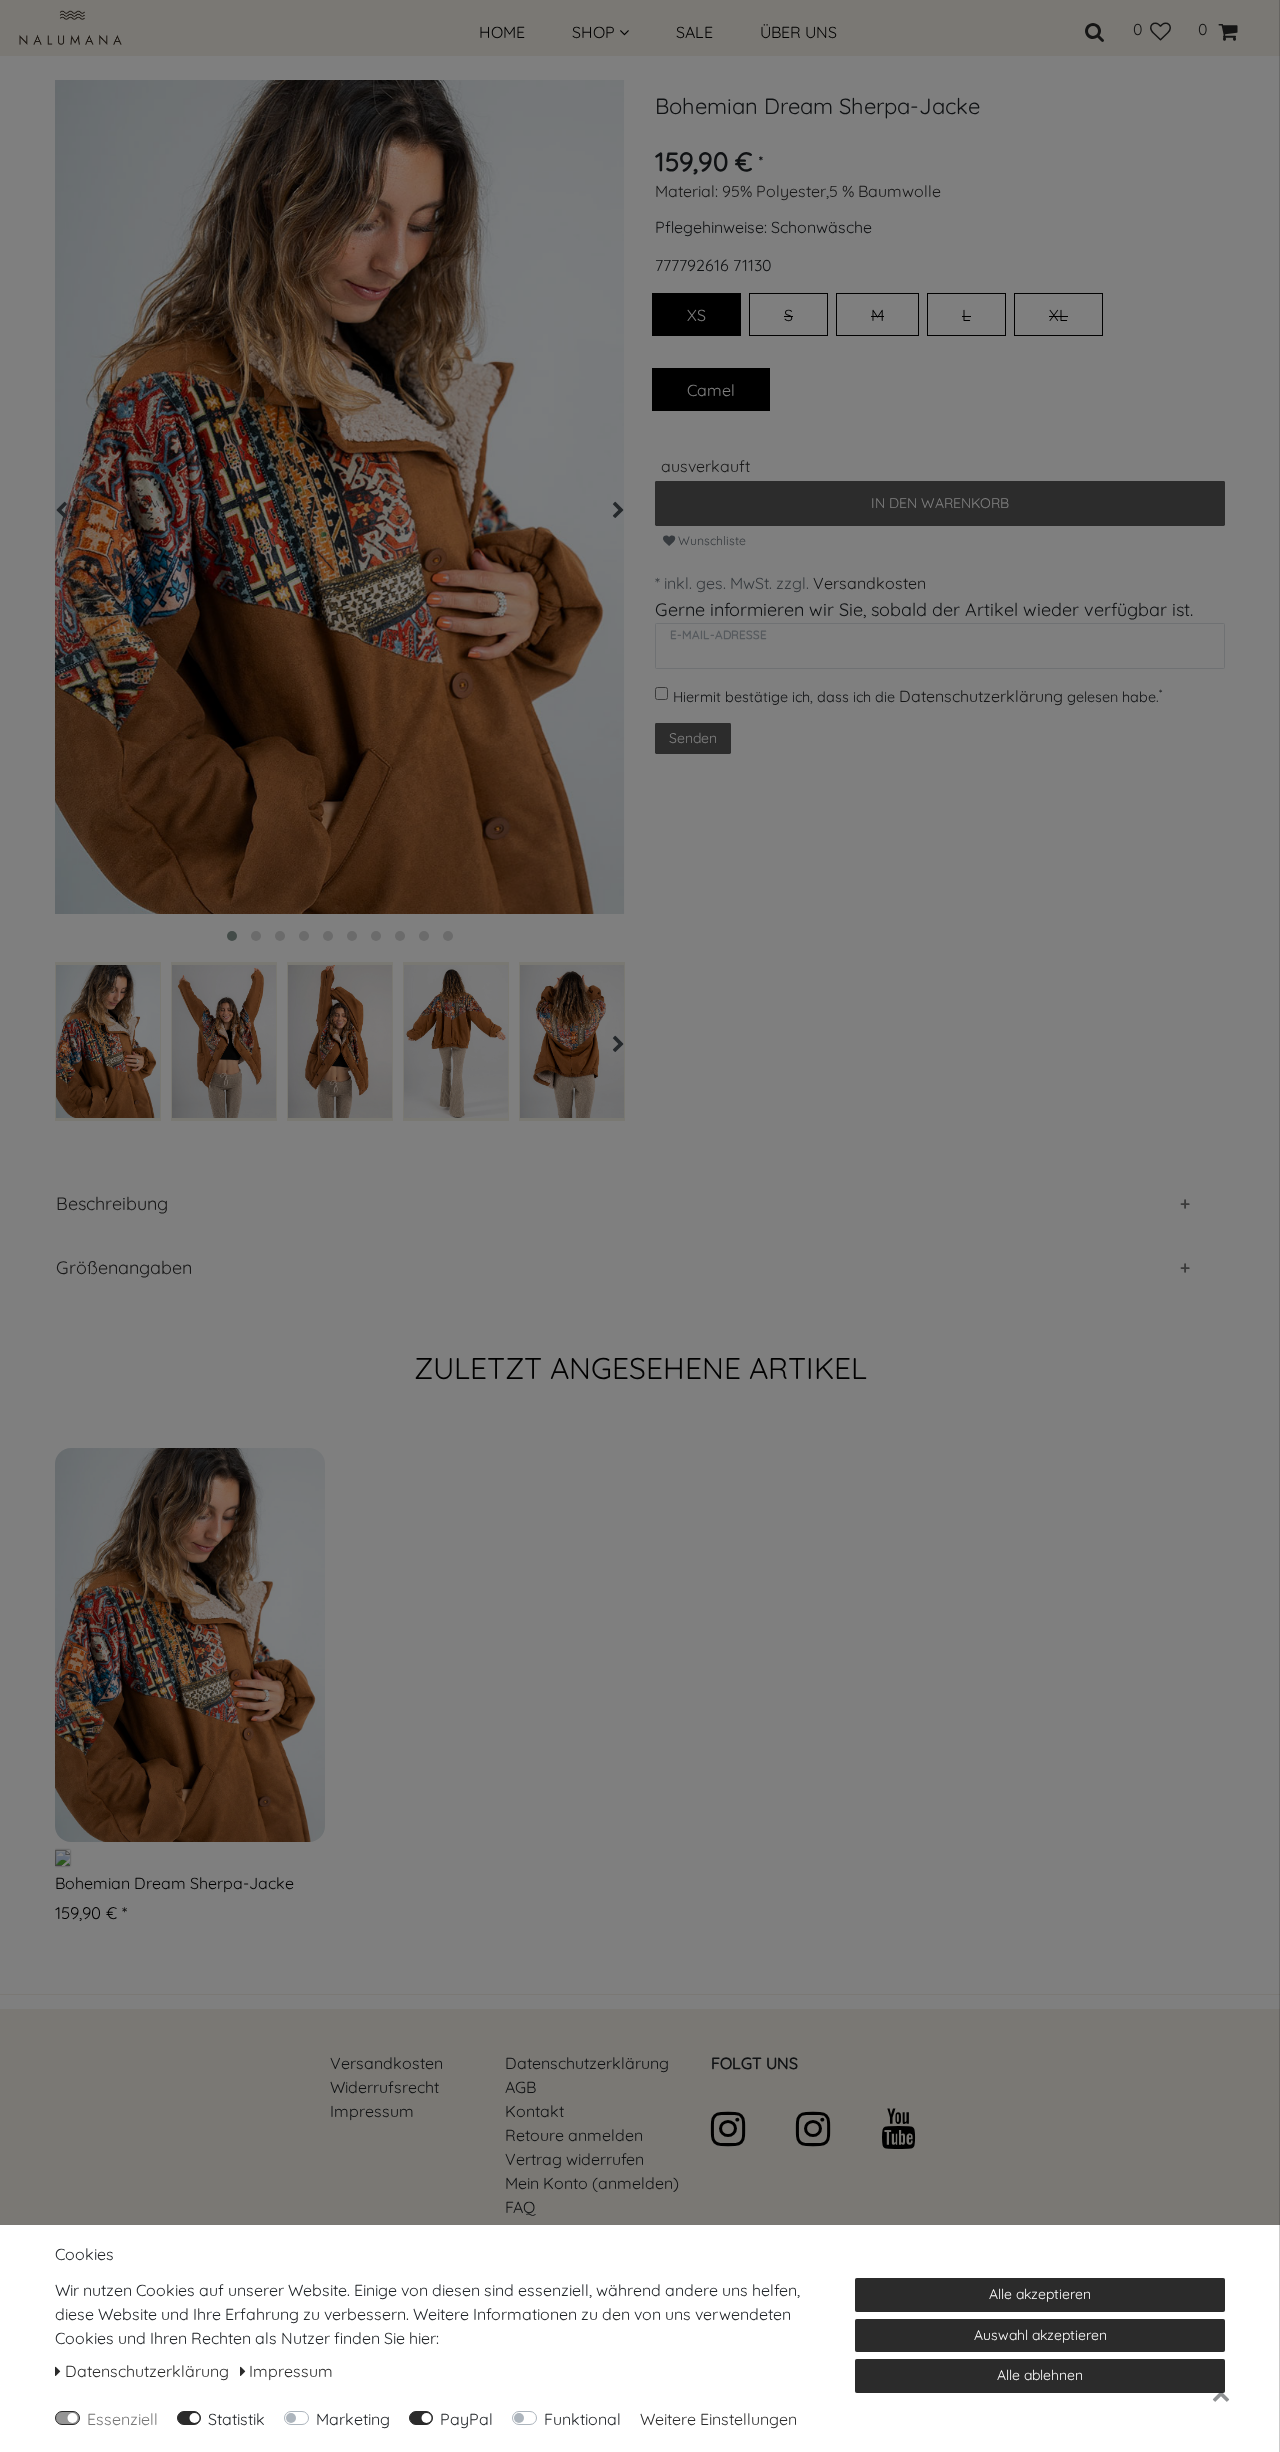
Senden (693, 738)
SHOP (595, 32)
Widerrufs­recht (384, 2087)
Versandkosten (869, 583)
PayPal (466, 2419)
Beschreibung (112, 1203)
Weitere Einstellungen (718, 2419)
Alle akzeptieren (1040, 2294)
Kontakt (534, 2111)
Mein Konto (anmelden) (592, 2183)
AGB (520, 2087)
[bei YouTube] (921, 2129)
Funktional (582, 2419)
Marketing (353, 2419)
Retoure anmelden (574, 2135)
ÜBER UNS (798, 32)
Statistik (236, 2419)
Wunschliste (710, 540)
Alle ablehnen (1040, 2375)
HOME (502, 32)
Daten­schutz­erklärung (587, 2063)
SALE (694, 32)
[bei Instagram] (751, 2129)
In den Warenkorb (940, 503)
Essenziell (122, 2419)
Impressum (372, 2111)
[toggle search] (1095, 29)
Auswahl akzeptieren (1040, 2335)
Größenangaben (124, 1267)
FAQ (520, 2207)
